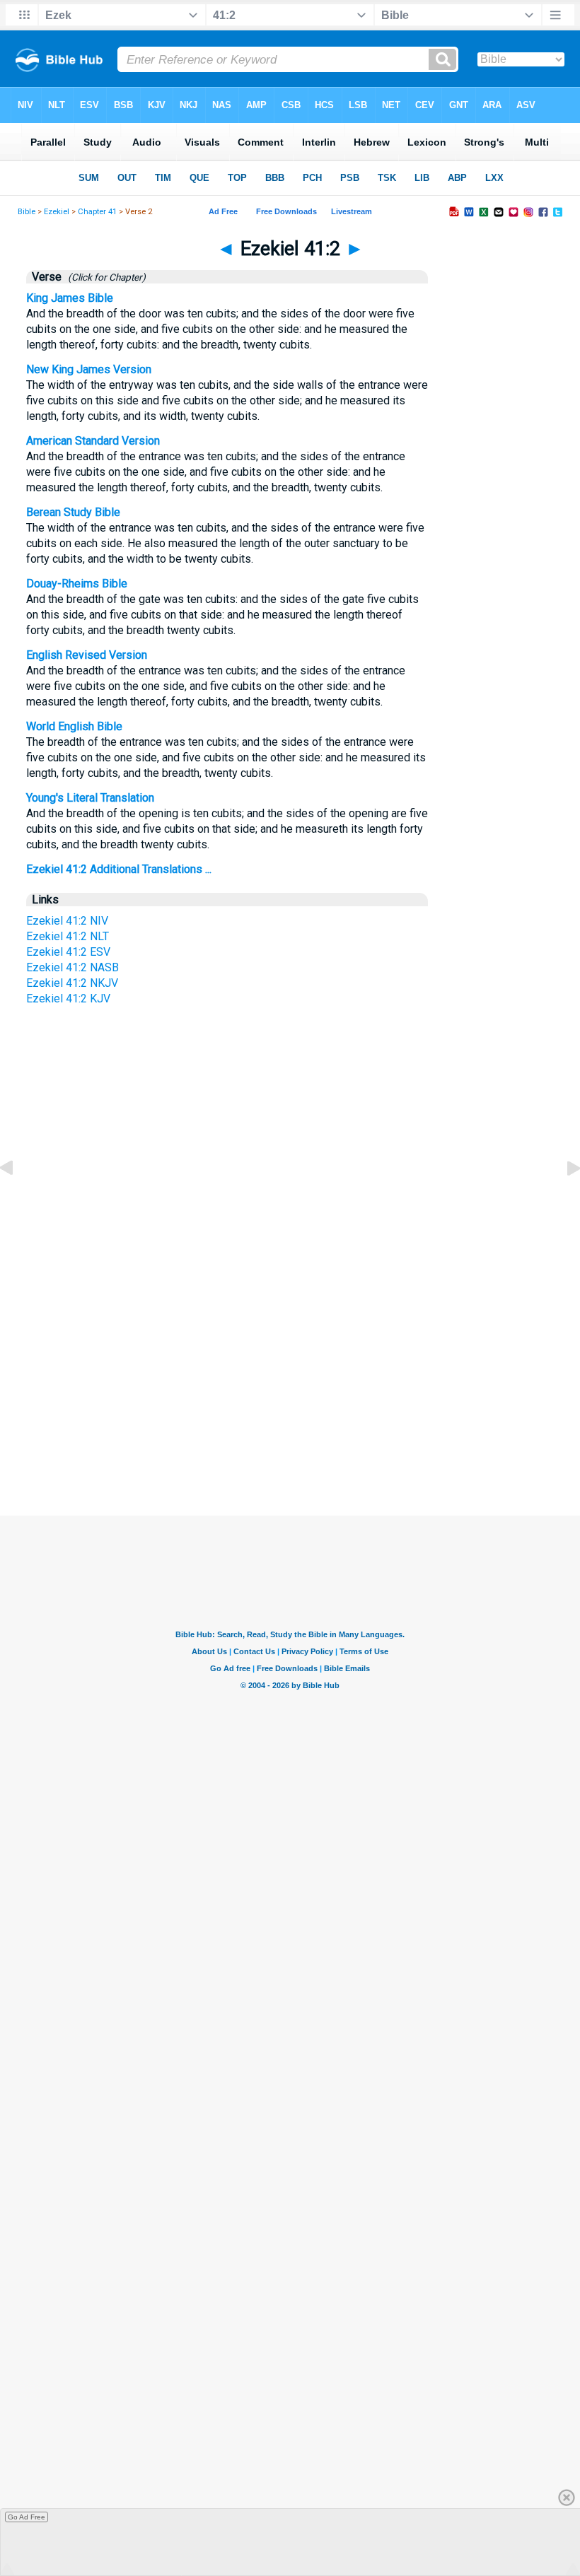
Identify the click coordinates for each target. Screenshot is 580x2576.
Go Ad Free (27, 2517)
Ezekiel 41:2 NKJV (72, 983)
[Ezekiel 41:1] (18, 1200)
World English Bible (74, 726)
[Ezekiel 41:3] (562, 1200)
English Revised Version (87, 655)
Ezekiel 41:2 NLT (68, 936)
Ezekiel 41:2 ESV (68, 952)
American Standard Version (93, 441)
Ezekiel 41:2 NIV (67, 921)
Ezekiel (57, 212)
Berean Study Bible (73, 512)
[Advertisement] (290, 1383)
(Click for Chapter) (105, 277)
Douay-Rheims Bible (77, 584)
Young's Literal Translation (90, 798)
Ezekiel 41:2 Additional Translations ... (119, 869)
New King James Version (89, 369)
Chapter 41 (97, 212)
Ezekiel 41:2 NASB (72, 967)
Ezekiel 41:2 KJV (68, 999)
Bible (27, 212)
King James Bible (70, 298)
